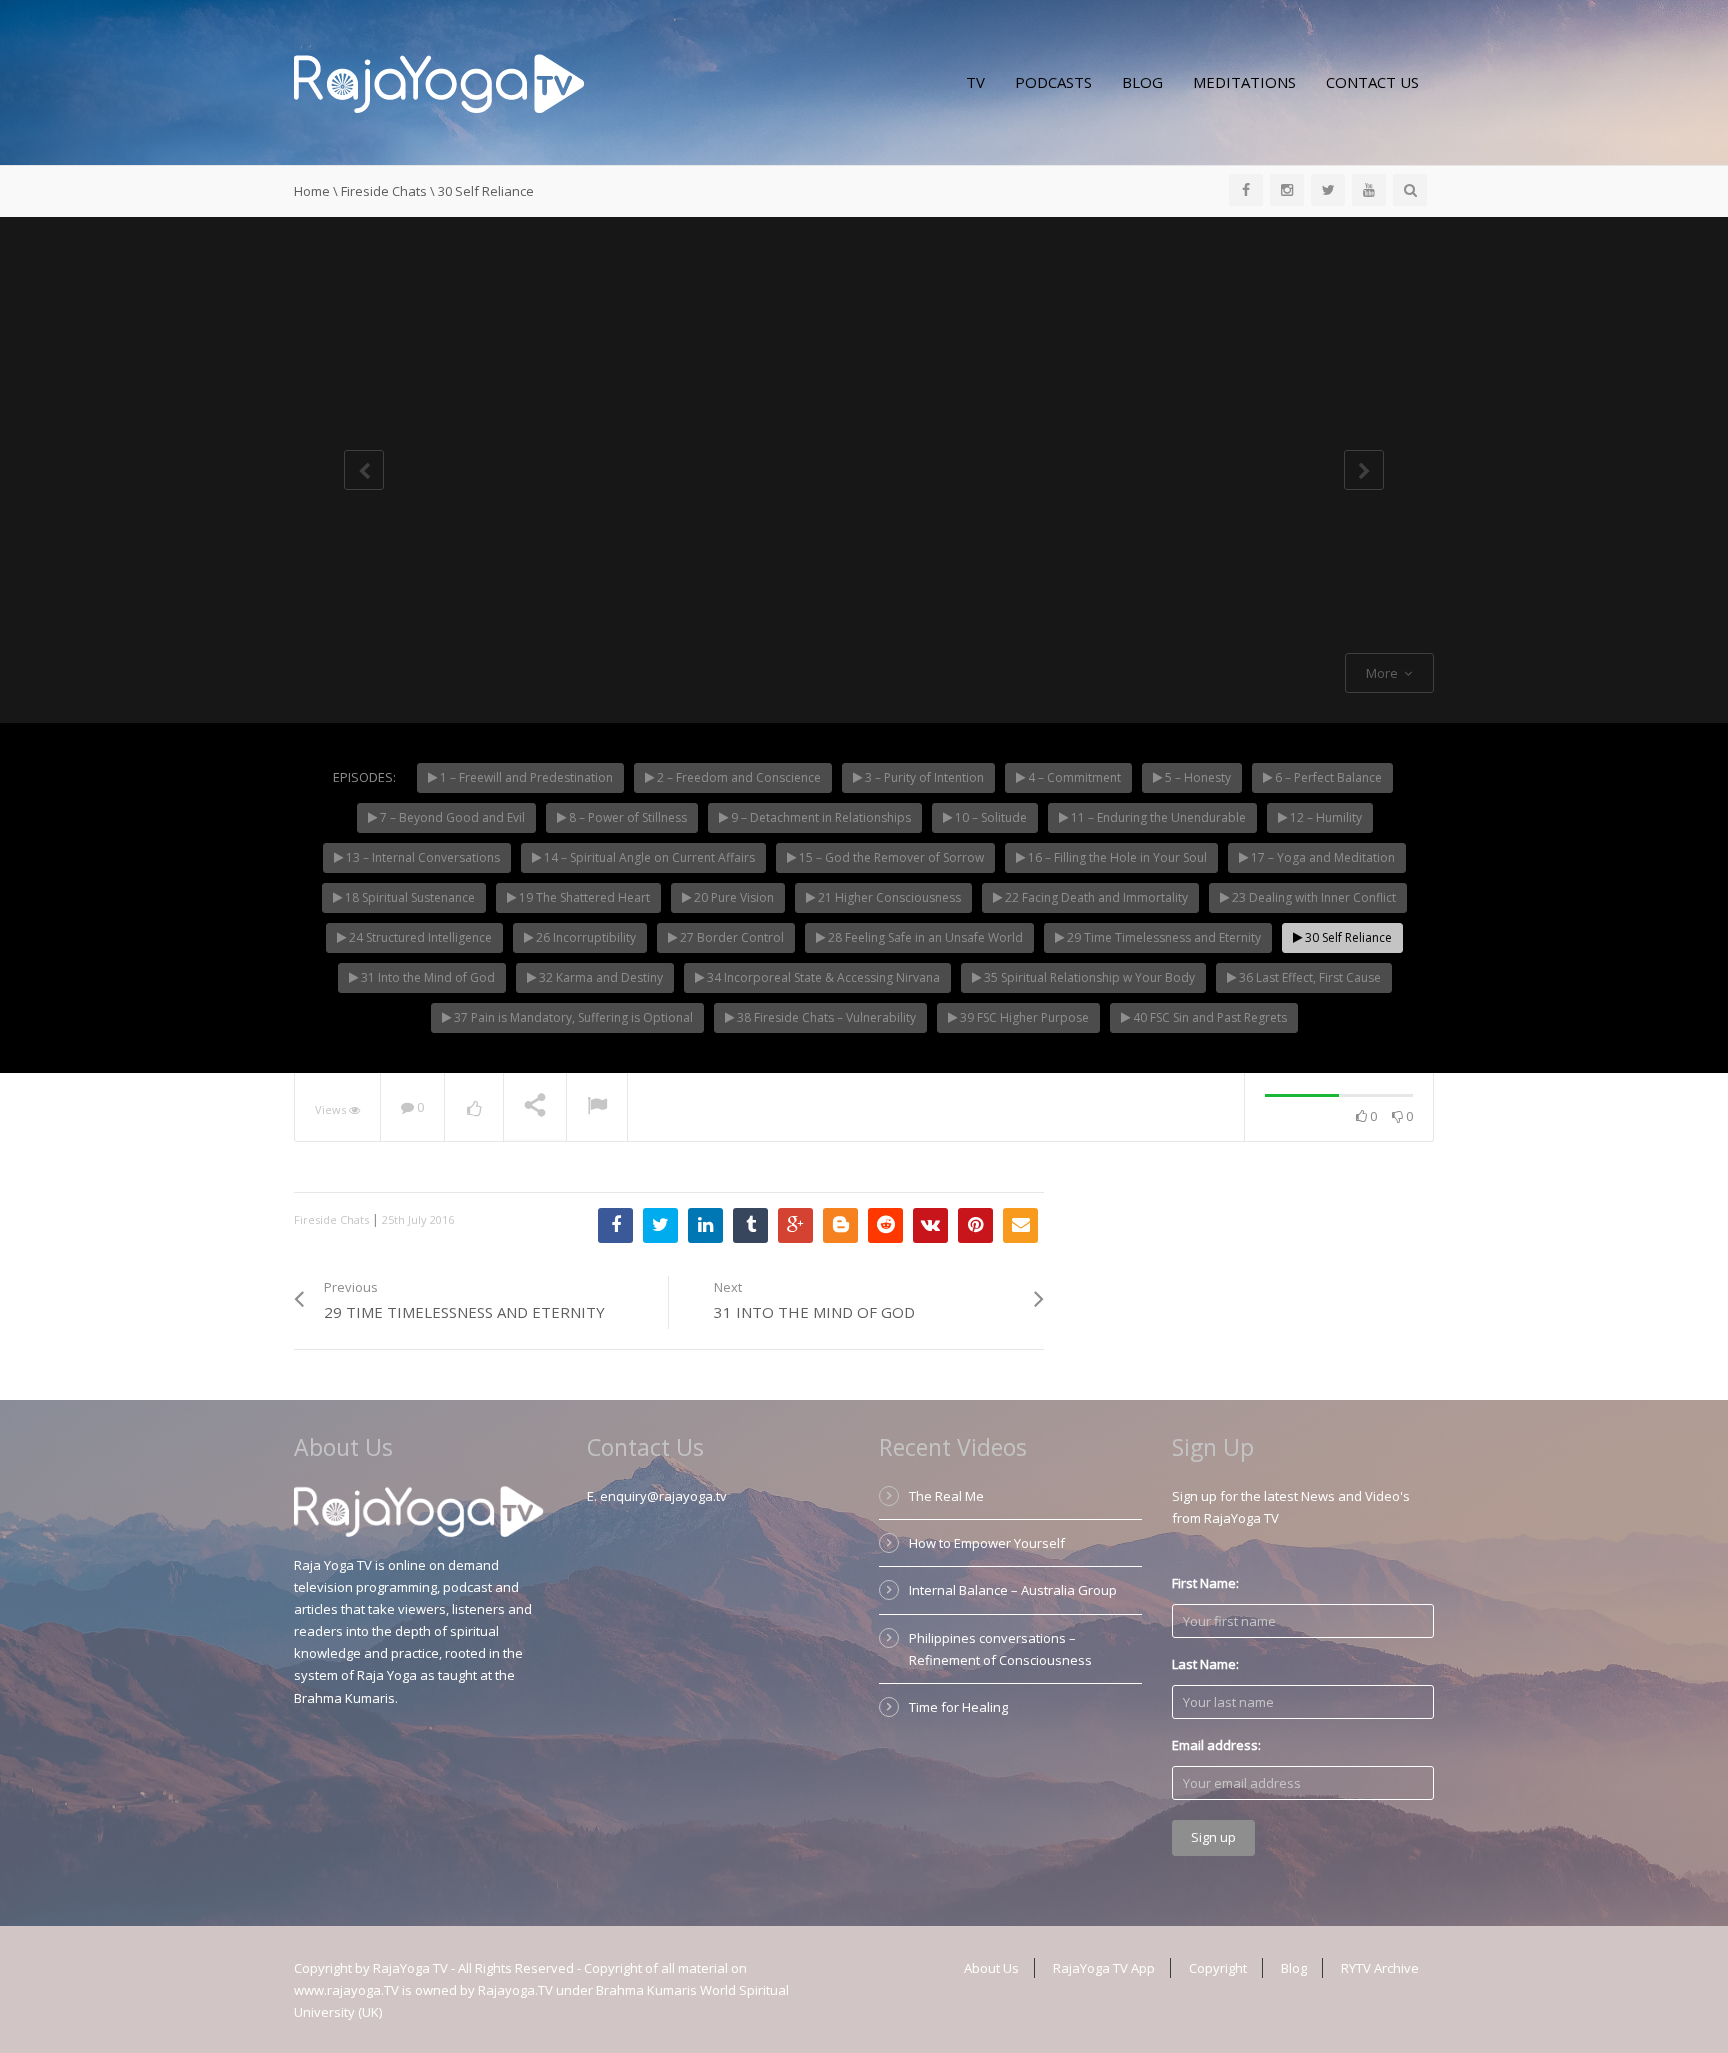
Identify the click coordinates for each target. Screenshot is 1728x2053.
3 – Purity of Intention (923, 777)
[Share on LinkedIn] (705, 1225)
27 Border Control (730, 937)
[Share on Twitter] (660, 1225)
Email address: (1216, 1745)
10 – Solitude (989, 817)
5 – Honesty (1196, 777)
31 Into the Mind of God (426, 977)
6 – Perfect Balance (1327, 777)
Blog (1142, 82)
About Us (991, 1968)
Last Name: (1205, 1664)
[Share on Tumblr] (750, 1225)
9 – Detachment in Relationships (819, 817)
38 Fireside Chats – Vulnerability (825, 1017)
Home (312, 191)
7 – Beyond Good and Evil (451, 817)
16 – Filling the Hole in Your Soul (1116, 857)
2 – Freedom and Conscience (737, 777)
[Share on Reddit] (885, 1225)
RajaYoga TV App (1104, 1968)
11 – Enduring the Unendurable (1157, 817)
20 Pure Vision (732, 897)
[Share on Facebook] (615, 1225)
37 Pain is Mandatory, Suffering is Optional (572, 1017)
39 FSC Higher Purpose (1023, 1017)
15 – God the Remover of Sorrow (890, 857)
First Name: (1205, 1583)
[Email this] (1020, 1225)
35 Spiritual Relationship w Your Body (1088, 977)
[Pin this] (975, 1225)
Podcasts (1053, 82)
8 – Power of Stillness (626, 817)
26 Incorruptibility (584, 937)
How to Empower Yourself (987, 1543)
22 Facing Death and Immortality (1095, 897)
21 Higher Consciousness (888, 897)
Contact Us (1372, 82)
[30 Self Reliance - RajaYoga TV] (439, 82)
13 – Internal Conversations (421, 857)
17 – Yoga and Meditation (1321, 857)
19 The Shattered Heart (583, 897)
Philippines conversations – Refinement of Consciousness (1000, 1649)
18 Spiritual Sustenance (408, 897)
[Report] (597, 1108)
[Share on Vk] (930, 1225)
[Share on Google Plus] (795, 1225)
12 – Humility (1324, 817)
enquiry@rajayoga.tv (663, 1496)
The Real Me (946, 1496)
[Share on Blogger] (840, 1225)
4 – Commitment (1073, 777)
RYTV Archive (1380, 1968)
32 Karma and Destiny (599, 977)
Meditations (1244, 82)
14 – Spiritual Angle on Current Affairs (648, 857)
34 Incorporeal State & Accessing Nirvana (822, 977)
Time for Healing (958, 1707)
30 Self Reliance (1347, 937)
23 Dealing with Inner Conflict (1312, 897)
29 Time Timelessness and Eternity (1162, 937)
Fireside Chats (384, 191)
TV (975, 82)
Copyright (1218, 1968)
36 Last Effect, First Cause (1308, 977)
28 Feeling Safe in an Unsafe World (924, 937)
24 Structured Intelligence (419, 937)
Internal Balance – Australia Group (1013, 1590)
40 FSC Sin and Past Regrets (1208, 1017)
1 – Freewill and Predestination (525, 777)
